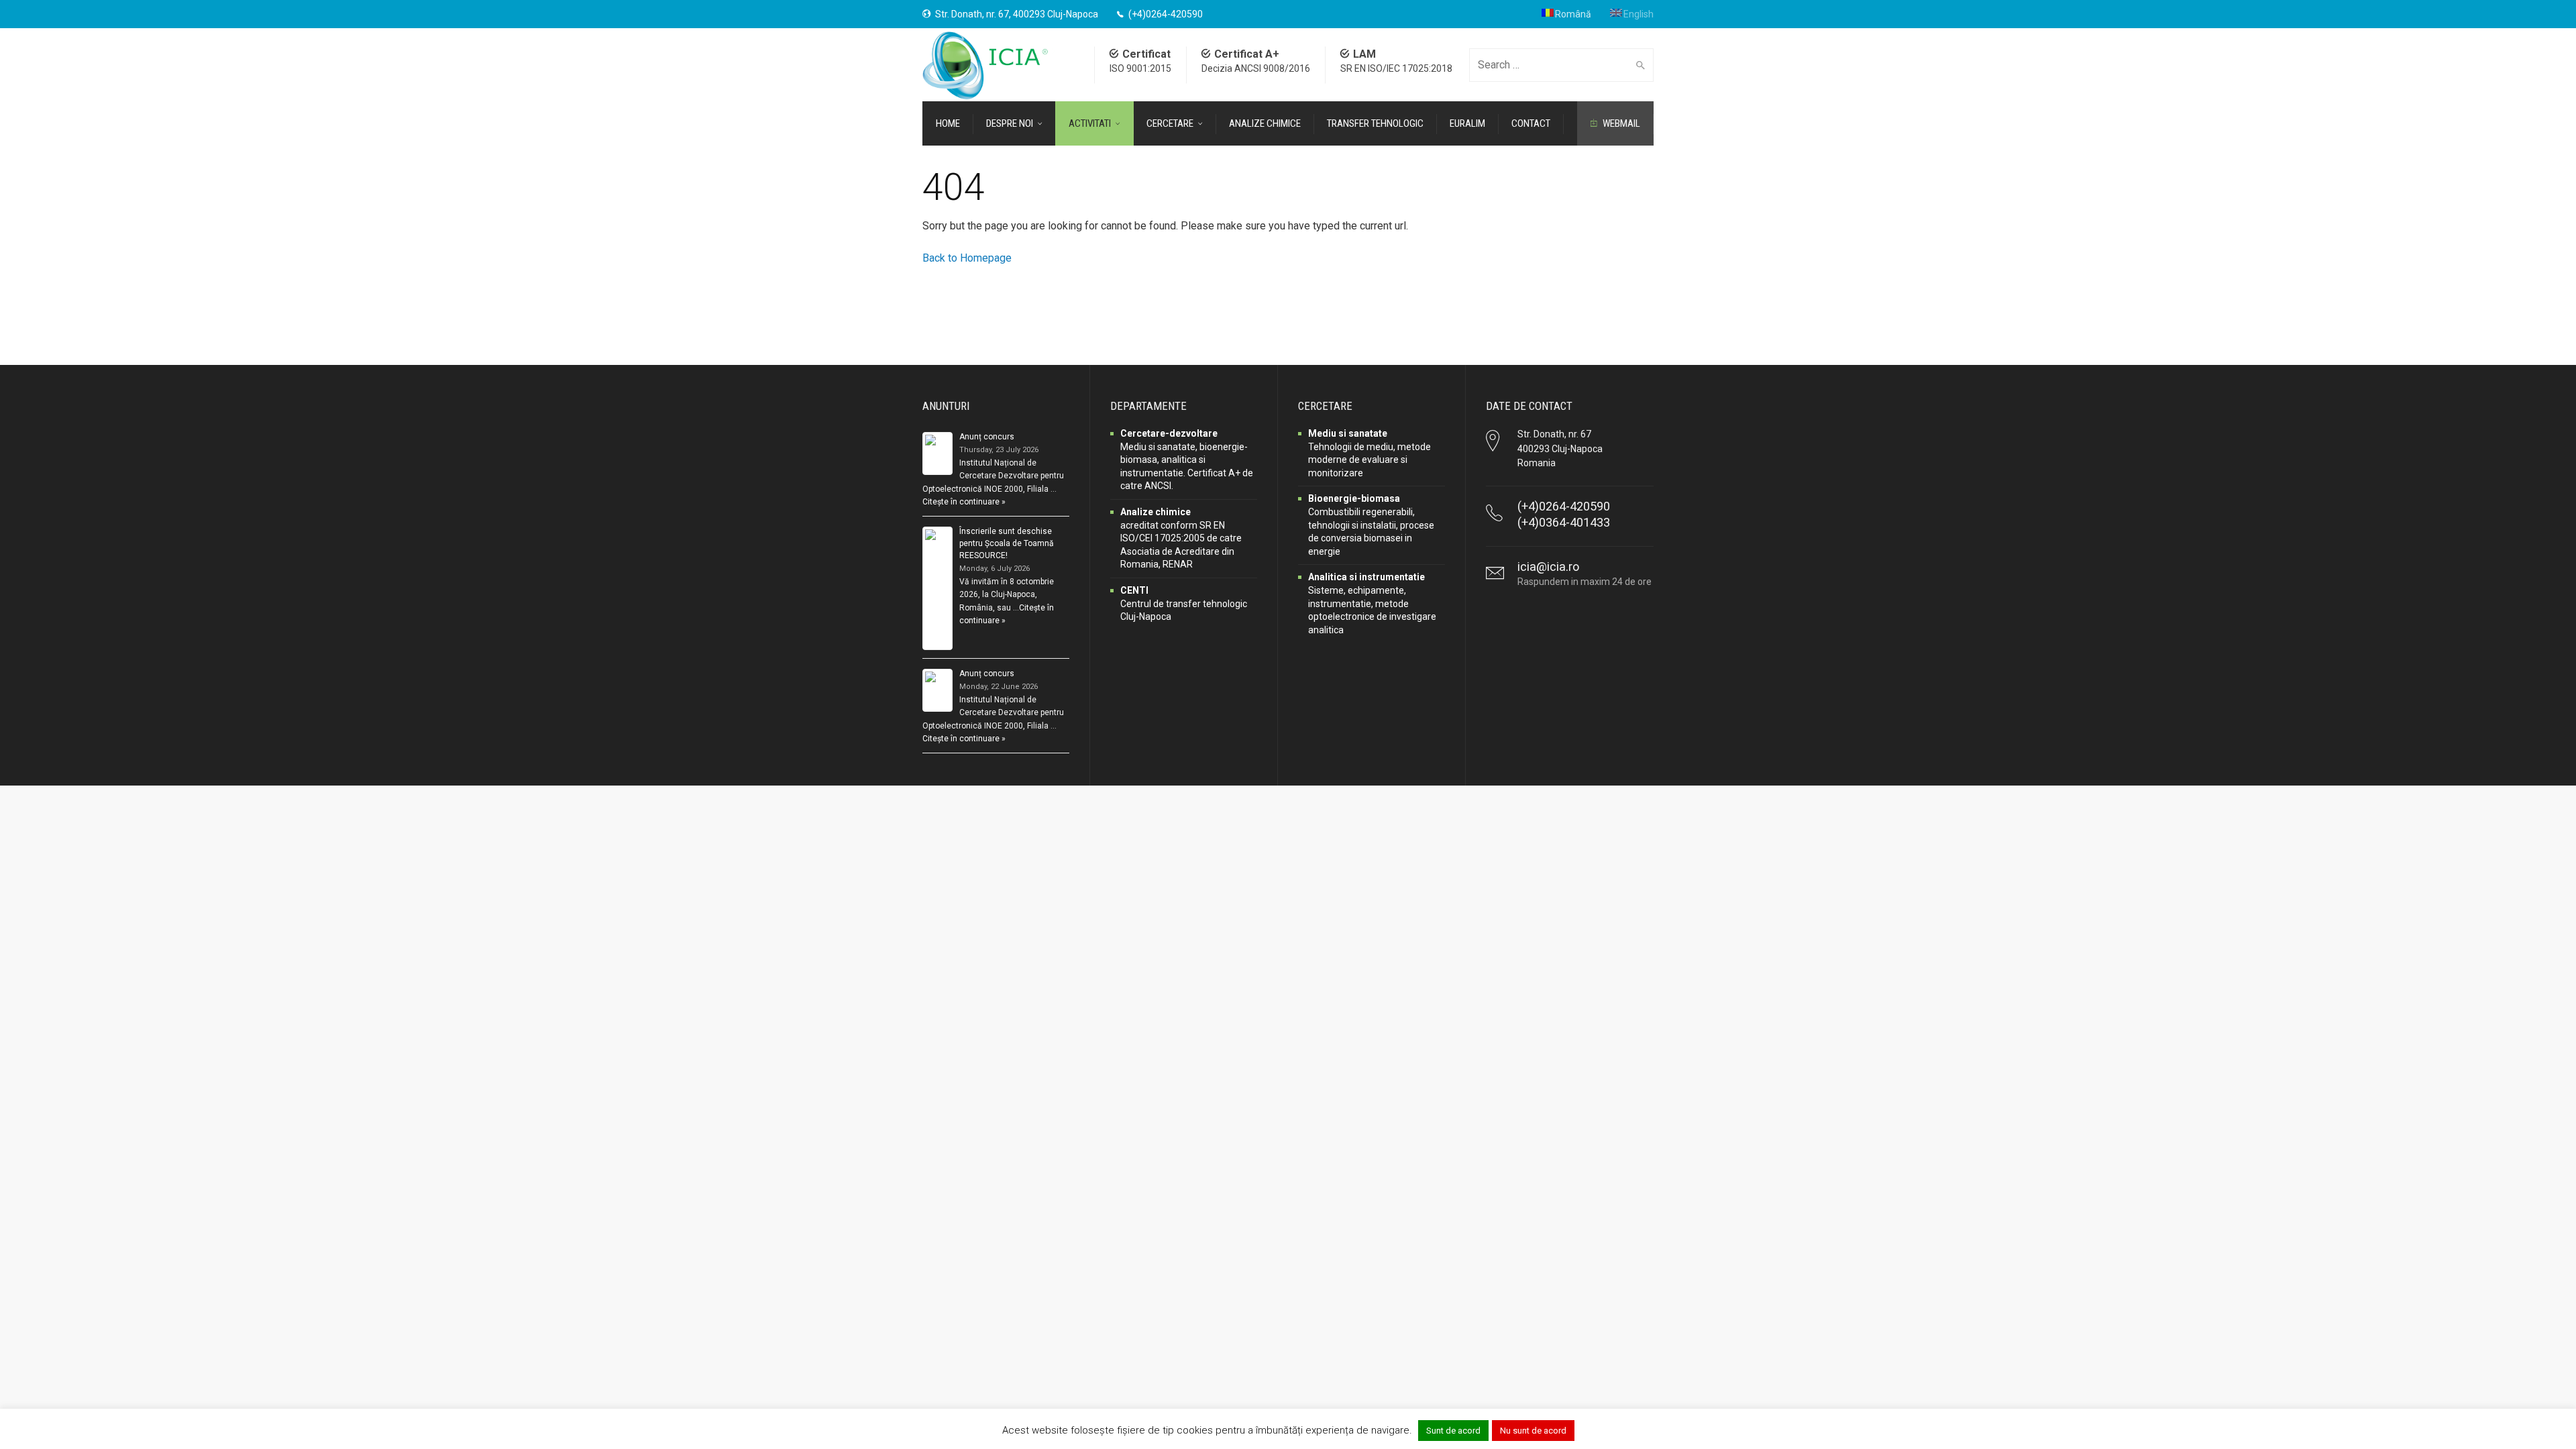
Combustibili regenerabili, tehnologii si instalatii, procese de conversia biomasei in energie (1371, 525)
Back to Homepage (967, 258)
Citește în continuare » (964, 502)
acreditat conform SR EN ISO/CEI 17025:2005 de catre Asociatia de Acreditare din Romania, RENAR (1181, 538)
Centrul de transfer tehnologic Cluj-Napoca (1184, 603)
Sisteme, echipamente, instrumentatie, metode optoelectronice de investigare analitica (1372, 603)
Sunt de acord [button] (1453, 1431)
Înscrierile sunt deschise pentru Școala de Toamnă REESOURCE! (1007, 543)
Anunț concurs (987, 437)
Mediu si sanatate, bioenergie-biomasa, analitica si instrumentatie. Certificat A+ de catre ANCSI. (1187, 460)
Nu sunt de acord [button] (1533, 1431)
